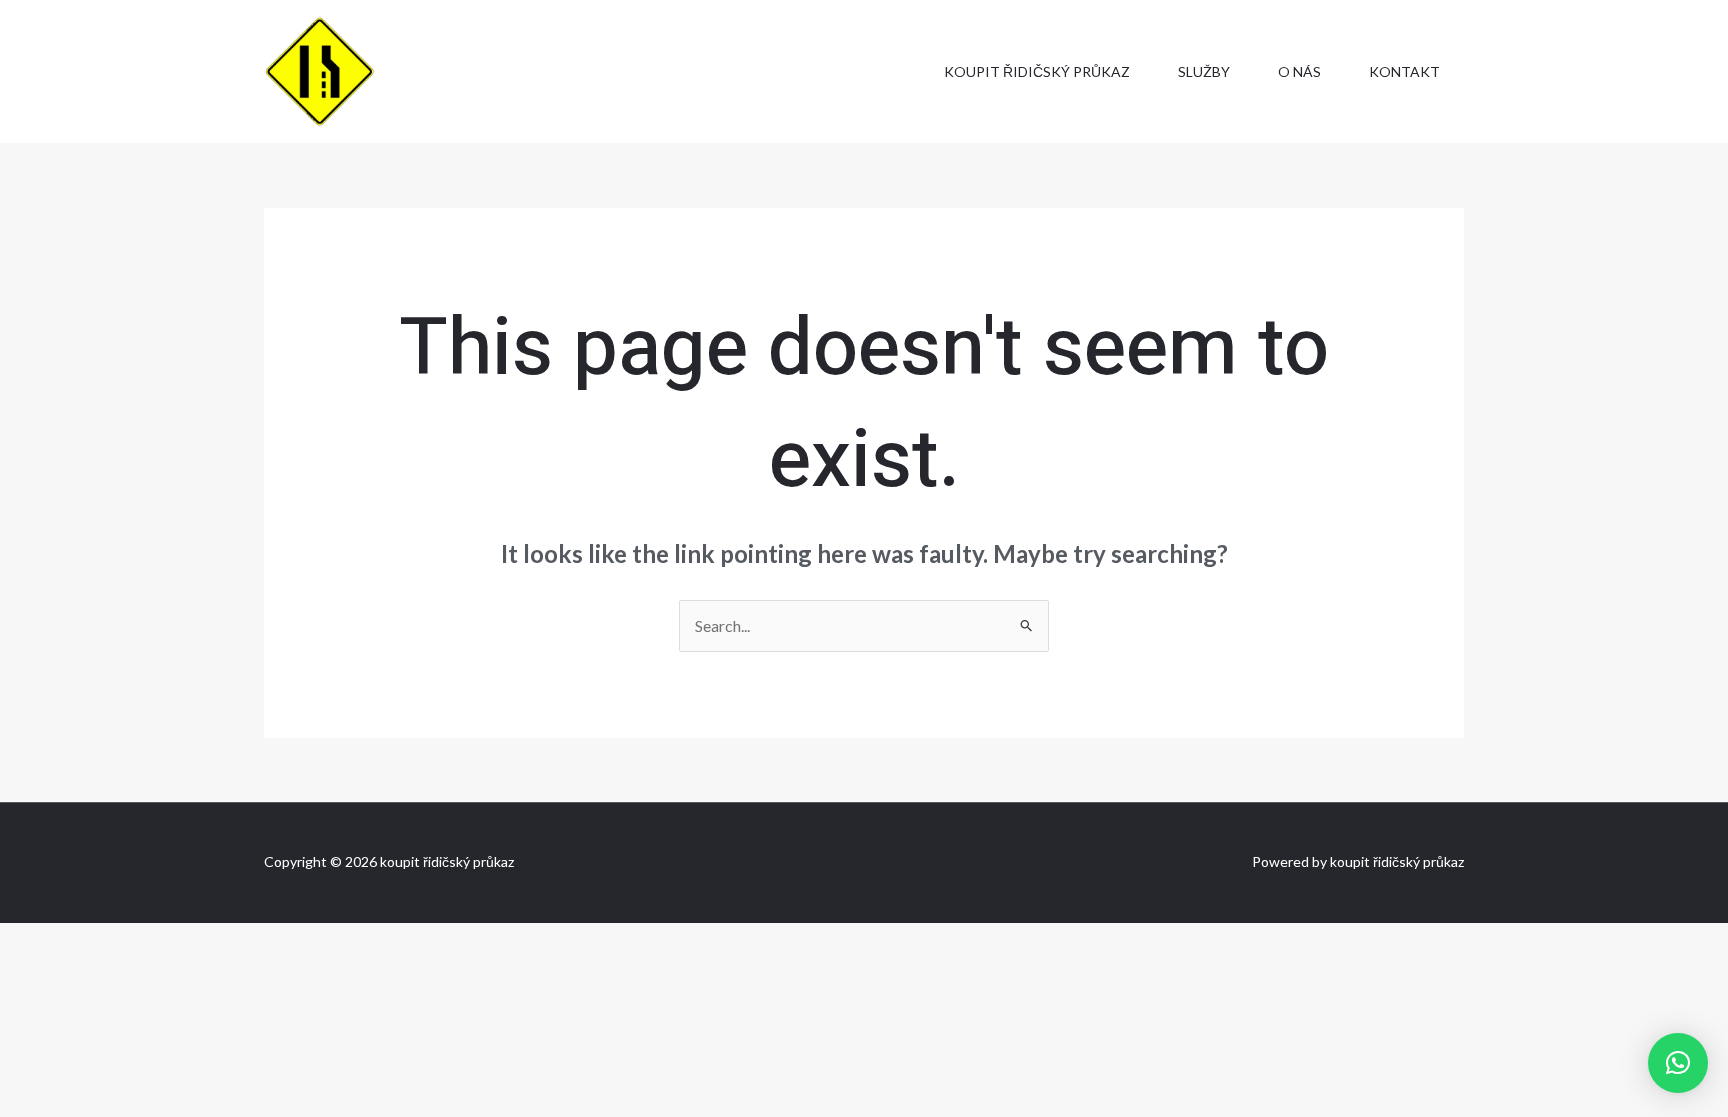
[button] (1678, 1063)
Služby (1204, 71)
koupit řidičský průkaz (1037, 71)
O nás (1299, 71)
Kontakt (1404, 71)
